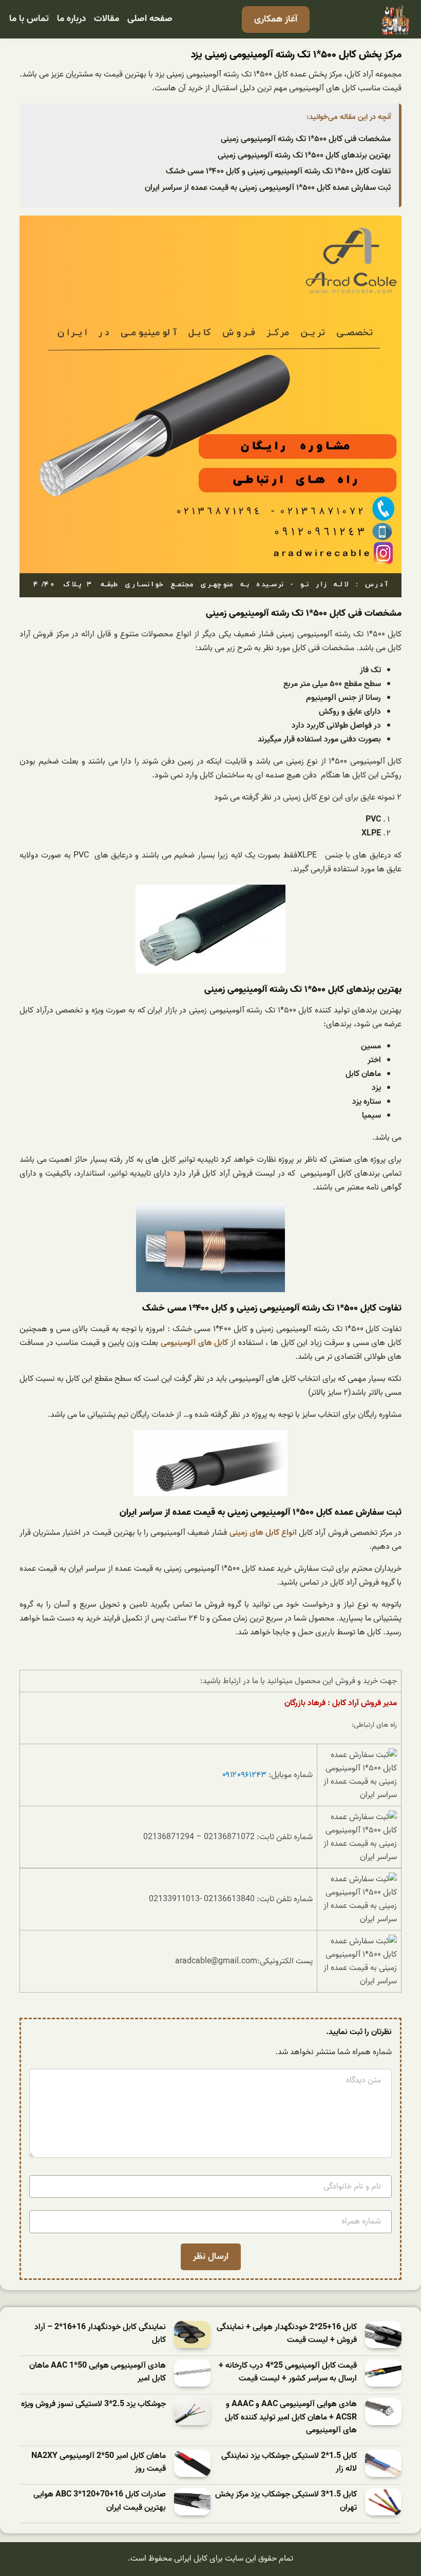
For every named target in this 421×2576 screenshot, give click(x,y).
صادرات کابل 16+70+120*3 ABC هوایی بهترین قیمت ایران (100, 2501)
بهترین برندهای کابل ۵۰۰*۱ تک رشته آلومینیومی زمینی (304, 155)
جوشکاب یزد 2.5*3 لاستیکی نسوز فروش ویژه (93, 2404)
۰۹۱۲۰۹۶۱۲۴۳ (244, 1775)
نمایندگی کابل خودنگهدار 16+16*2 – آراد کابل (100, 2334)
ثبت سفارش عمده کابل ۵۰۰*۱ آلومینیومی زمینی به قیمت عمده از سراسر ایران (268, 188)
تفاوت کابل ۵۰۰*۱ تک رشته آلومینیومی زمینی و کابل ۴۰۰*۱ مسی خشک (278, 171)
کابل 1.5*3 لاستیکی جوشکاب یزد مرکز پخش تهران (286, 2501)
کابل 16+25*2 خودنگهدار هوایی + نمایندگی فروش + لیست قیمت (287, 2334)
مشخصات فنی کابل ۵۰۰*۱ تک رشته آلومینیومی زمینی (306, 139)
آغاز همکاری (276, 19)
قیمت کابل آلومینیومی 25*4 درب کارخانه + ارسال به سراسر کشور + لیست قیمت (288, 2373)
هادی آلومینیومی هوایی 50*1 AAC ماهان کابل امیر (98, 2373)
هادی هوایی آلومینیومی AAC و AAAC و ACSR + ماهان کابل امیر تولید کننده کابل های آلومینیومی (291, 2417)
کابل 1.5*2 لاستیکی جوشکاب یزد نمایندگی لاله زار (289, 2463)
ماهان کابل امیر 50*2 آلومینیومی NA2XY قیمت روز (99, 2463)
